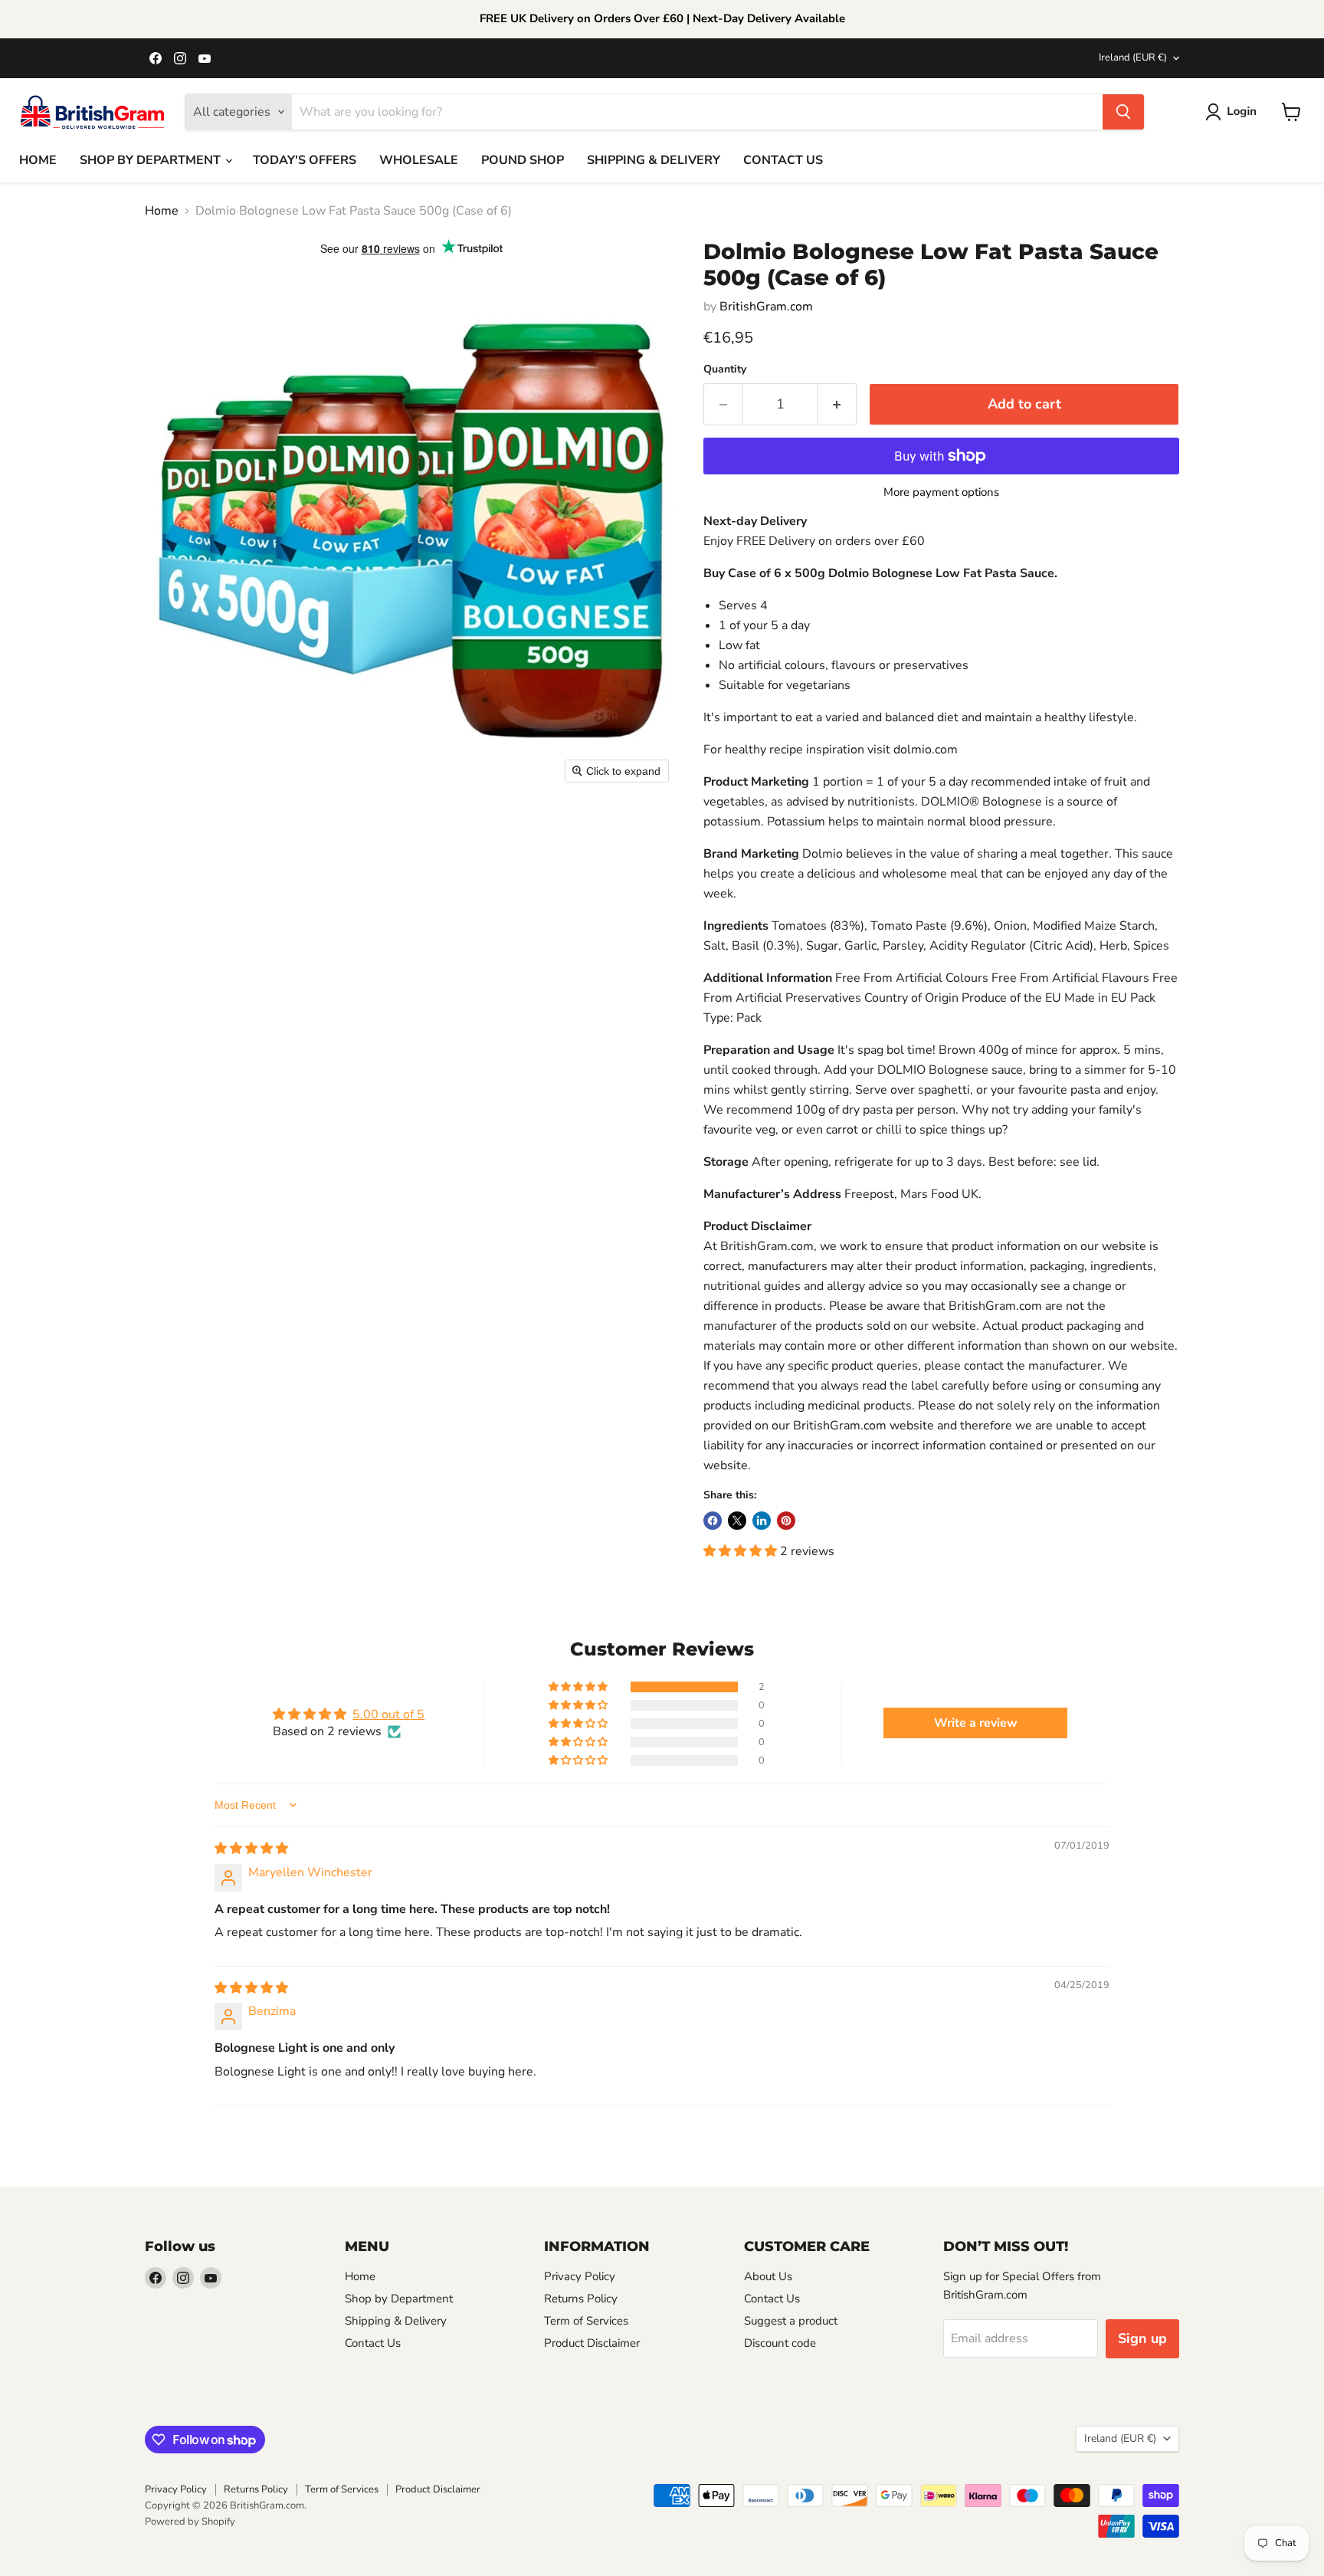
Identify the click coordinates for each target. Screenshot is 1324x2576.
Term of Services (586, 2321)
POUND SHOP (523, 160)
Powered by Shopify (190, 2522)
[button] (1234, 112)
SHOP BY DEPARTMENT (152, 160)
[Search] (1123, 112)
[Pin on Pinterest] (786, 1521)
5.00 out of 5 (388, 1715)
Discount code (780, 2343)
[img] (251, 1849)
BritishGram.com (766, 307)
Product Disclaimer (592, 2343)
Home (162, 211)
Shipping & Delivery (396, 2321)
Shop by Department (399, 2299)
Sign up (1142, 2338)
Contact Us (373, 2343)
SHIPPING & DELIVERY (654, 160)
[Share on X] (737, 1521)
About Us (768, 2276)
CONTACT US (783, 160)
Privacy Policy (580, 2276)
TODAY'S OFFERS (305, 160)
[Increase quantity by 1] (837, 404)
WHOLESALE (419, 160)
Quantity (725, 369)
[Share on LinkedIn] (762, 1521)
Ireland (1133, 57)
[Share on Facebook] (713, 1521)
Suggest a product (791, 2321)
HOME (38, 160)
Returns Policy (581, 2299)
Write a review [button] (976, 1723)
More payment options (941, 492)
